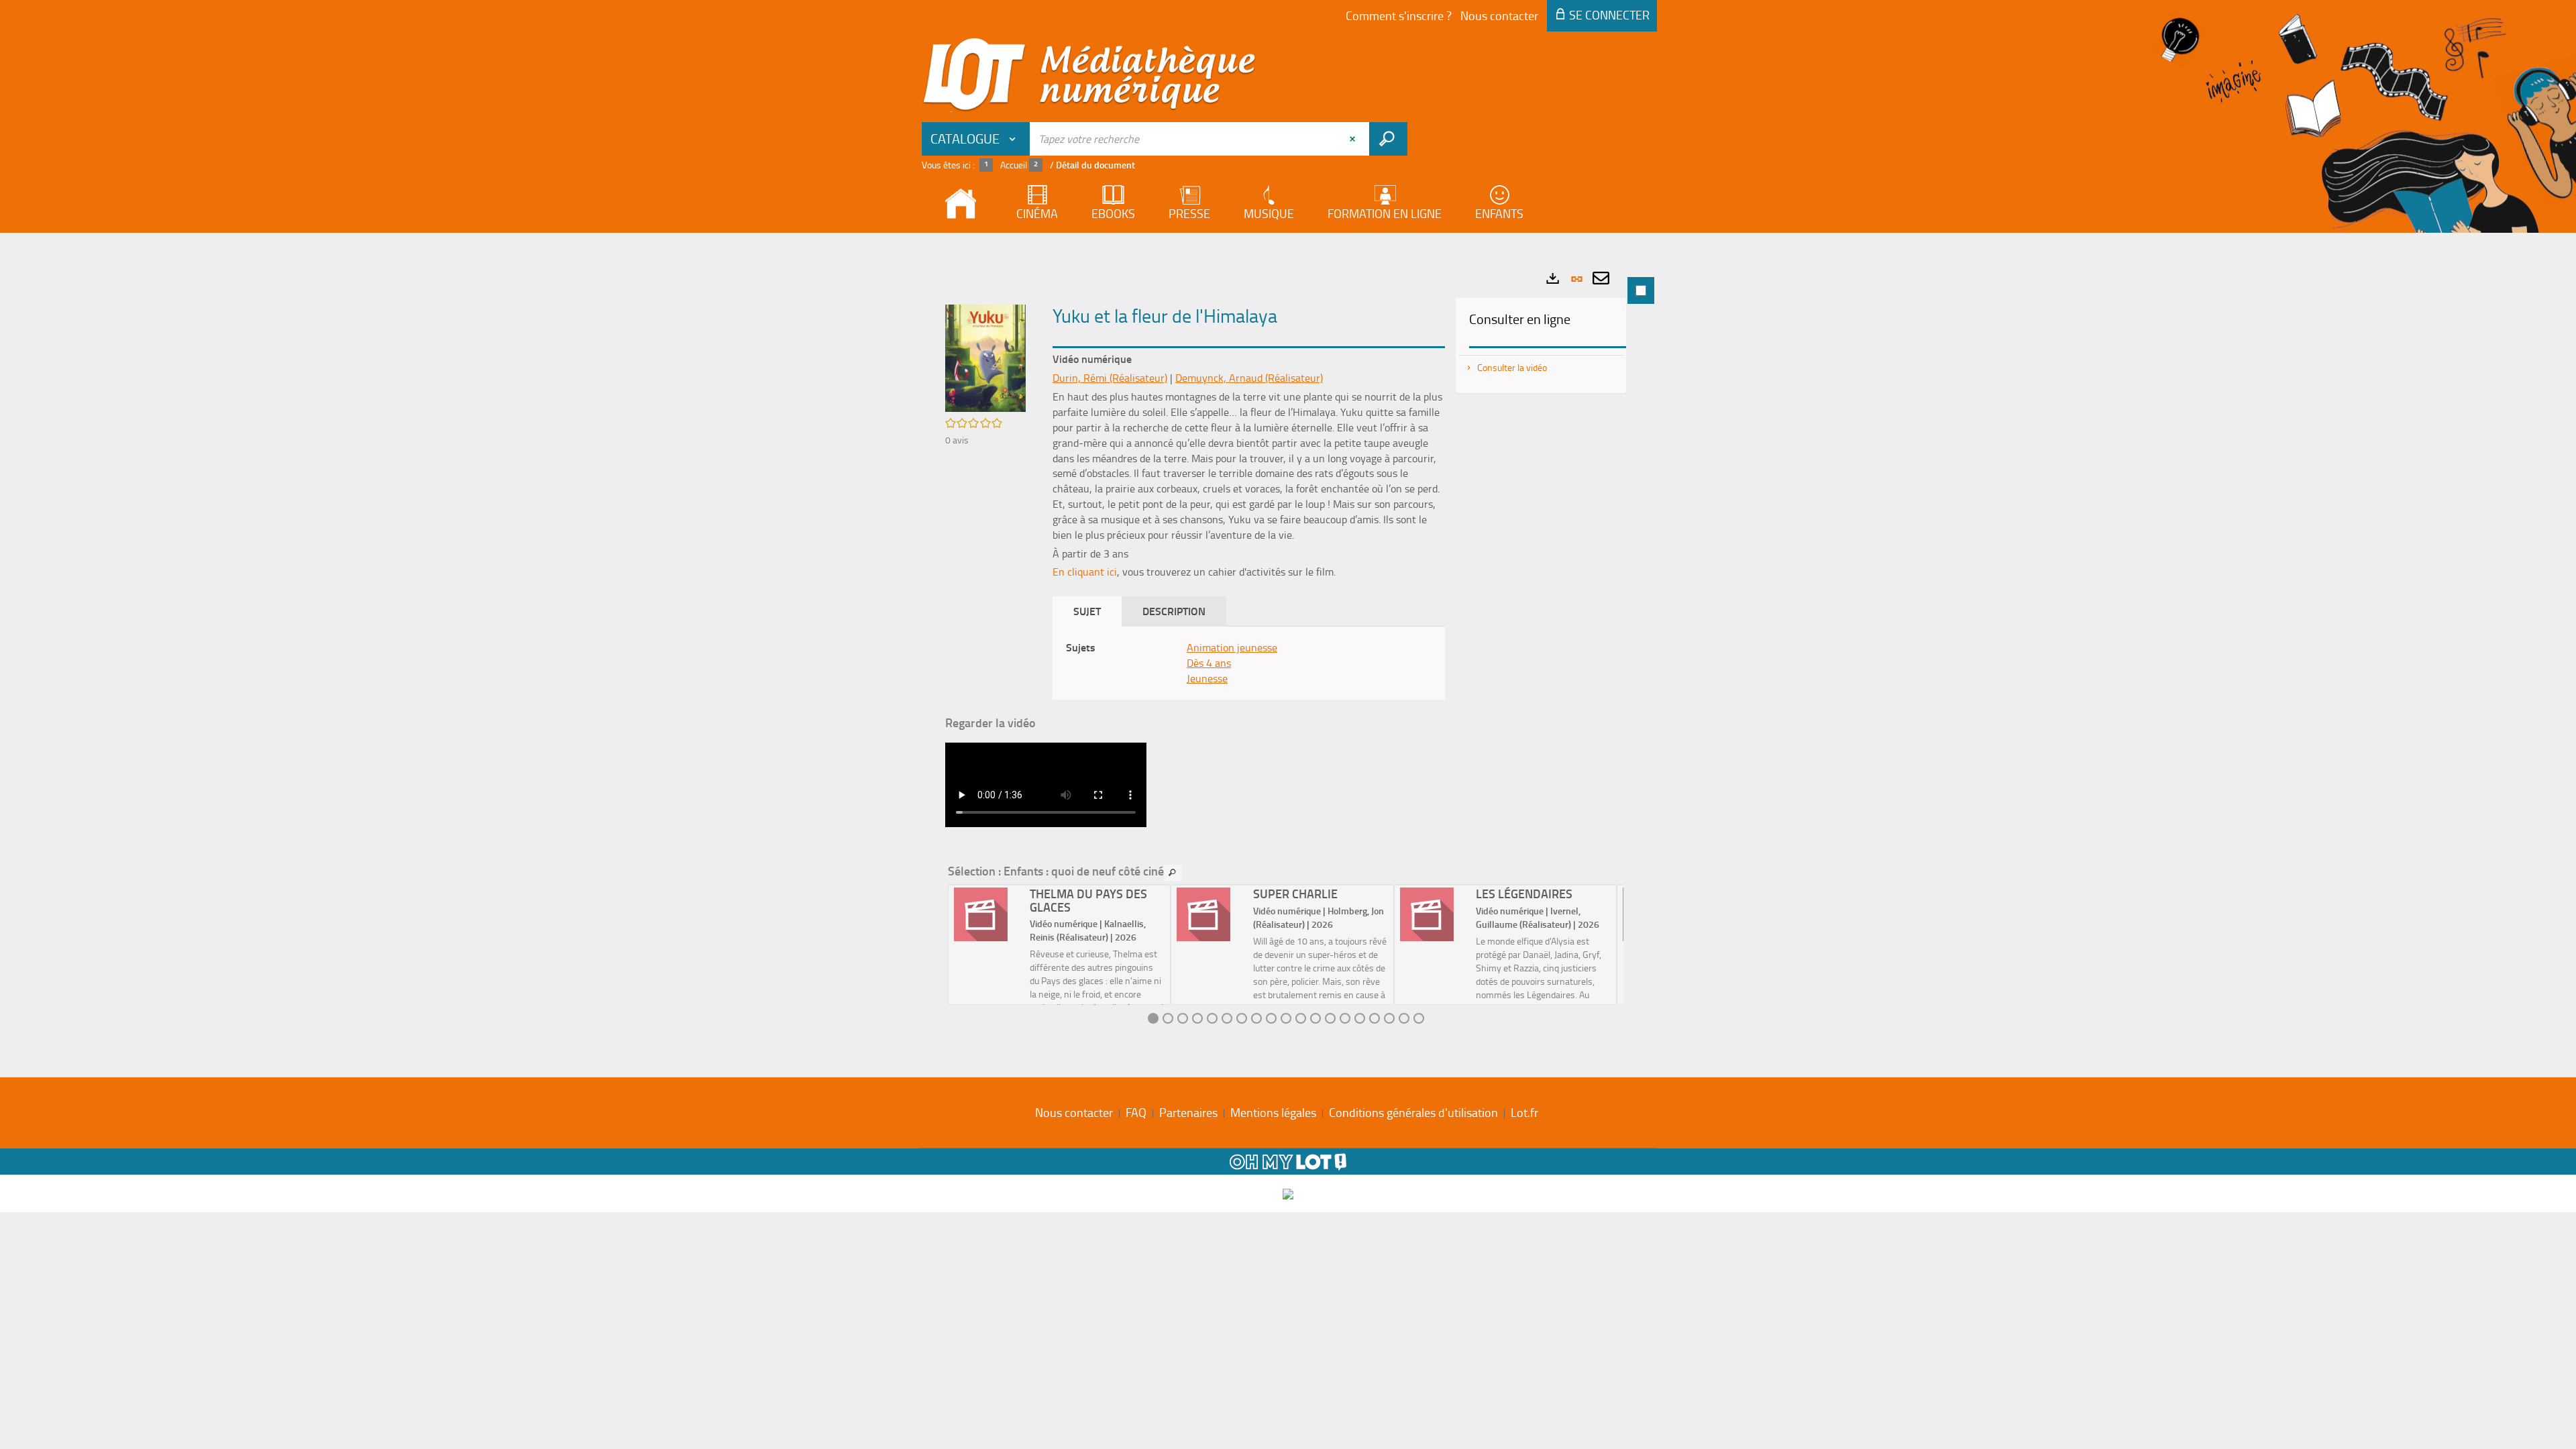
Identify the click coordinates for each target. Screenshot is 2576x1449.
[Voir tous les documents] (1173, 873)
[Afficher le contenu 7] (1242, 1018)
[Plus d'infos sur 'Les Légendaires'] (1433, 914)
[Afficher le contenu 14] (1345, 1018)
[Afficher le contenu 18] (1404, 1018)
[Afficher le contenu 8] (1256, 1018)
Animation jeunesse (1232, 647)
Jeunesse (1207, 678)
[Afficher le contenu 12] (1316, 1018)
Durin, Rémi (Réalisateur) (1110, 378)
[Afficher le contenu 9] (1271, 1018)
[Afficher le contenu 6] (1227, 1018)
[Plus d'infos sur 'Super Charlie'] (1210, 914)
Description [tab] (1174, 611)
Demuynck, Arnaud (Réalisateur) (1249, 378)
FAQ (1136, 1112)
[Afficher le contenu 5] (1212, 1018)
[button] (985, 357)
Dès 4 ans (1209, 663)
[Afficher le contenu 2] (1168, 1018)
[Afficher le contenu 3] (1183, 1018)
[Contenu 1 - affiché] (1153, 1018)
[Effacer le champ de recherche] (1354, 139)
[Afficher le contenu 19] (1419, 1018)
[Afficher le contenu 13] (1330, 1018)
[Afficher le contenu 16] (1375, 1018)
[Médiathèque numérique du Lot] (1089, 75)
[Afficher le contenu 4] (1197, 1018)
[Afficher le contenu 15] (1360, 1018)
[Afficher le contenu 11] (1301, 1018)
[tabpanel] (1288, 652)
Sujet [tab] (1087, 611)
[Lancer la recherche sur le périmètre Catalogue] (1388, 139)
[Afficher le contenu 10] (1286, 1018)
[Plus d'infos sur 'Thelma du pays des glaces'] (987, 914)
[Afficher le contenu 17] (1389, 1018)
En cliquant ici (1085, 572)
